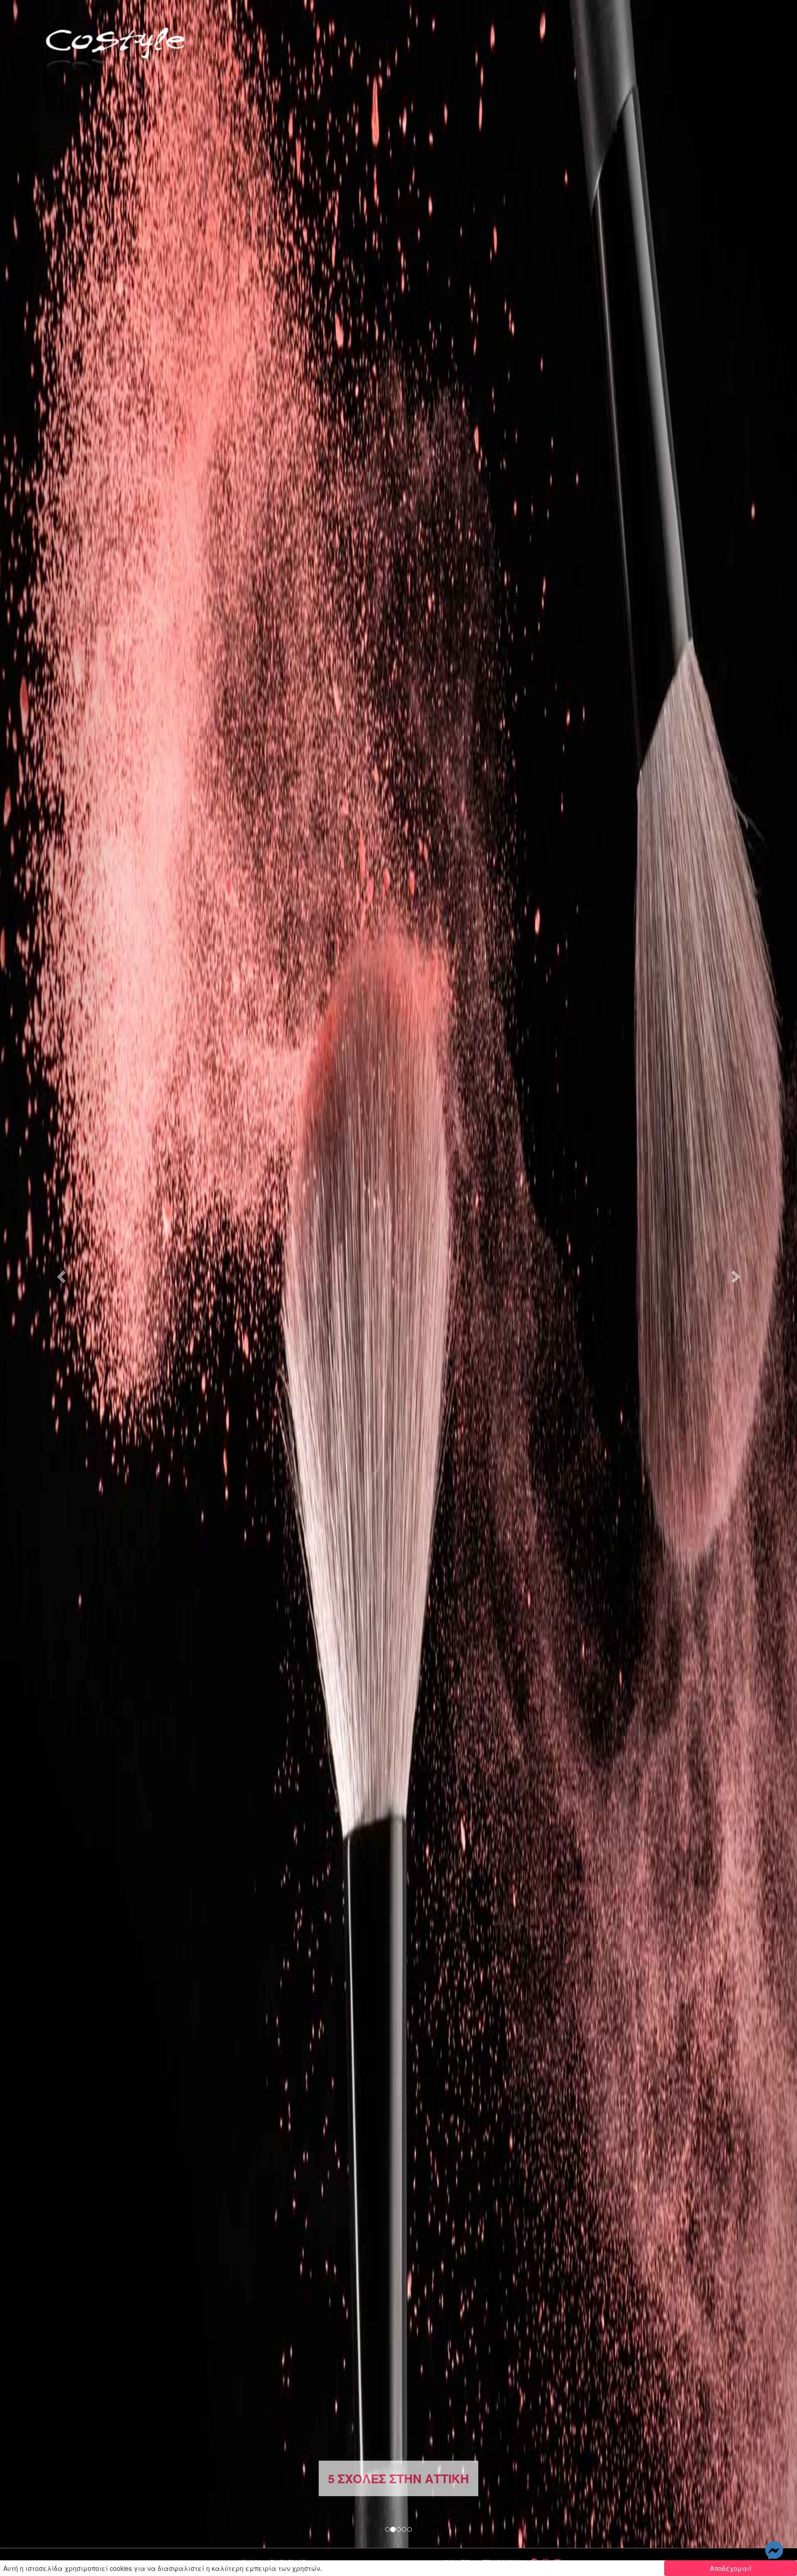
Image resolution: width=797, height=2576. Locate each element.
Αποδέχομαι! (731, 2568)
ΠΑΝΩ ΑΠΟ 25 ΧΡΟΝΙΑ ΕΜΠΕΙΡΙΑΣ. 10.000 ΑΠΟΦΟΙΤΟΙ (399, 2478)
